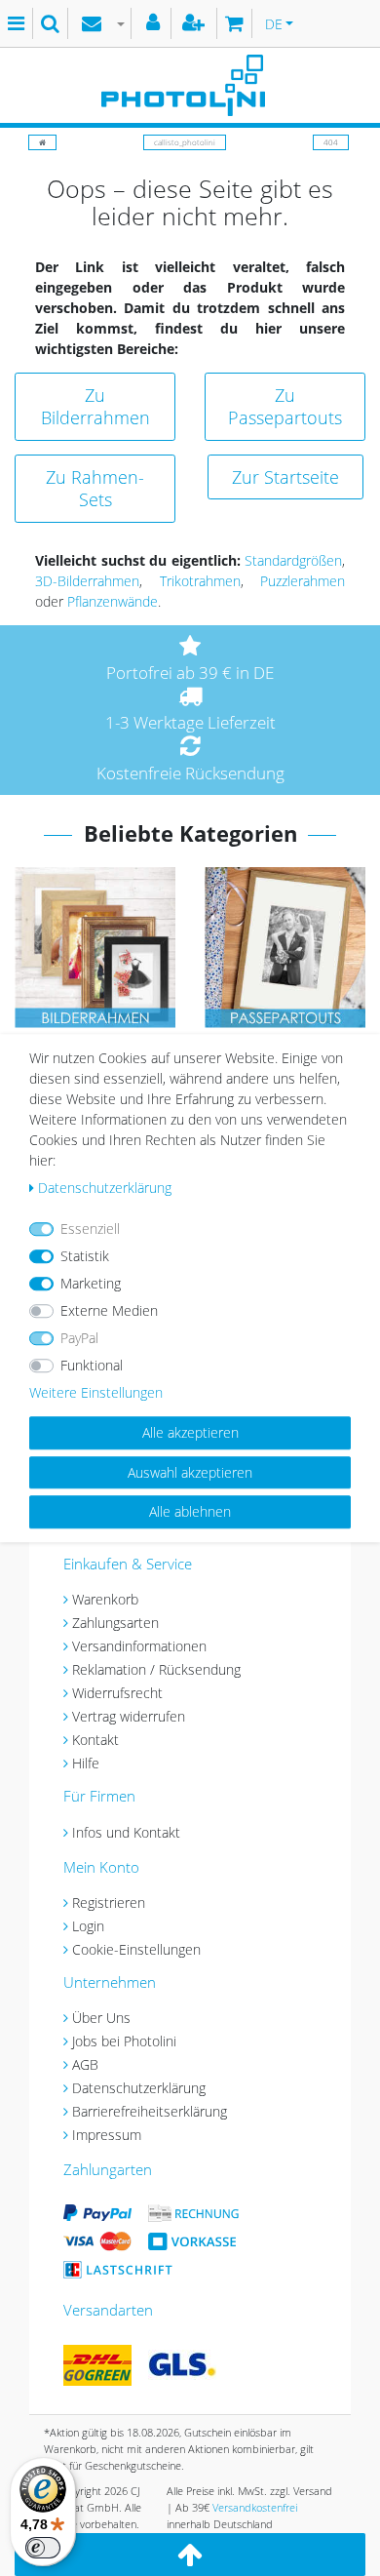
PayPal (79, 1338)
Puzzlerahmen (303, 581)
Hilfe (86, 1763)
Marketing (91, 1283)
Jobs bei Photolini (124, 2041)
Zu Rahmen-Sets (95, 488)
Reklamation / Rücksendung (156, 1669)
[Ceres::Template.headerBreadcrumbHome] (42, 142)
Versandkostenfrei (255, 2507)
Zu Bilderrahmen (95, 406)
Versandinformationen (139, 1646)
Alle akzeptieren (190, 1432)
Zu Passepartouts (285, 406)
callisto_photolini (185, 142)
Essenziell (90, 1229)
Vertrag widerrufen (129, 1716)
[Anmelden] (155, 23)
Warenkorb (105, 1599)
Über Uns (101, 2018)
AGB (85, 2064)
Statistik (85, 1256)
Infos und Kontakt (126, 1832)
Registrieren (109, 1902)
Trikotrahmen (200, 581)
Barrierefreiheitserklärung (150, 2111)
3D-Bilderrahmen (87, 581)
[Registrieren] (196, 23)
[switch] (43, 2548)
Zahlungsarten (115, 1623)
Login (88, 1926)
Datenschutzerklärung (139, 2088)
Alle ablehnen (190, 1511)
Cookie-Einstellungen (136, 1949)
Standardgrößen (293, 560)
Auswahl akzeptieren (190, 1472)
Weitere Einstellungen (96, 1392)
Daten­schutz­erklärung (105, 1188)
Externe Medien (109, 1310)
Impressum (107, 2135)
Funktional (92, 1365)
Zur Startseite (285, 477)
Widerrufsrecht (117, 1693)
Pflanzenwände (113, 601)
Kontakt (95, 1740)
